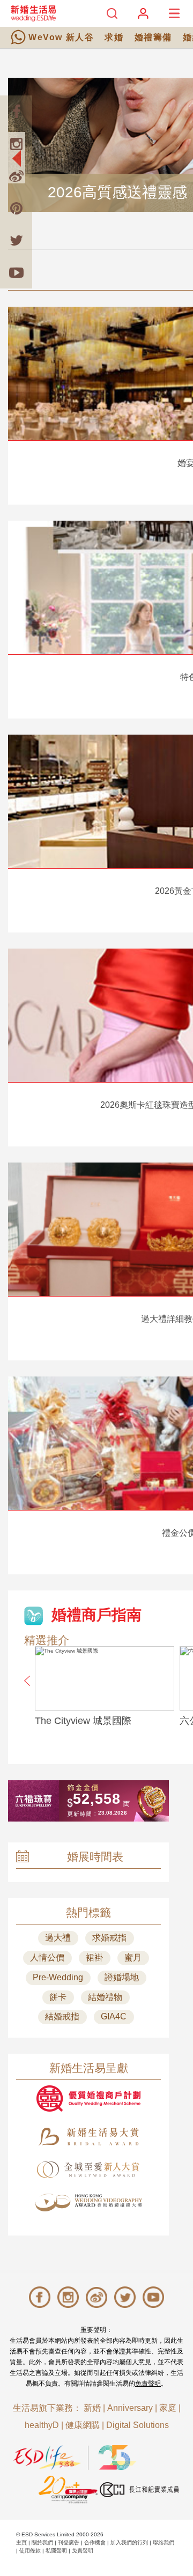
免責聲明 (148, 2383)
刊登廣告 (69, 2542)
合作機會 (95, 2542)
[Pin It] (16, 208)
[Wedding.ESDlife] (33, 13)
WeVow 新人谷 (61, 37)
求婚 (114, 37)
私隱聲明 (56, 2551)
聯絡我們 (164, 2542)
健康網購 (83, 2425)
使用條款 (30, 2551)
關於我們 (42, 2542)
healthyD (42, 2425)
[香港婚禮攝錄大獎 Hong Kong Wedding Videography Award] (88, 2203)
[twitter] (16, 240)
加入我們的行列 (129, 2542)
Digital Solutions (138, 2425)
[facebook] (16, 112)
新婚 (92, 2408)
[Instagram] (16, 144)
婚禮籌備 (153, 37)
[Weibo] (16, 176)
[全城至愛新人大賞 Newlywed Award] (88, 2170)
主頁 (21, 2542)
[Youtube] (16, 272)
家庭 (168, 2408)
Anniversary (130, 2408)
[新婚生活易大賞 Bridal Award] (88, 2137)
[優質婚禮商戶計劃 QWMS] (88, 2098)
